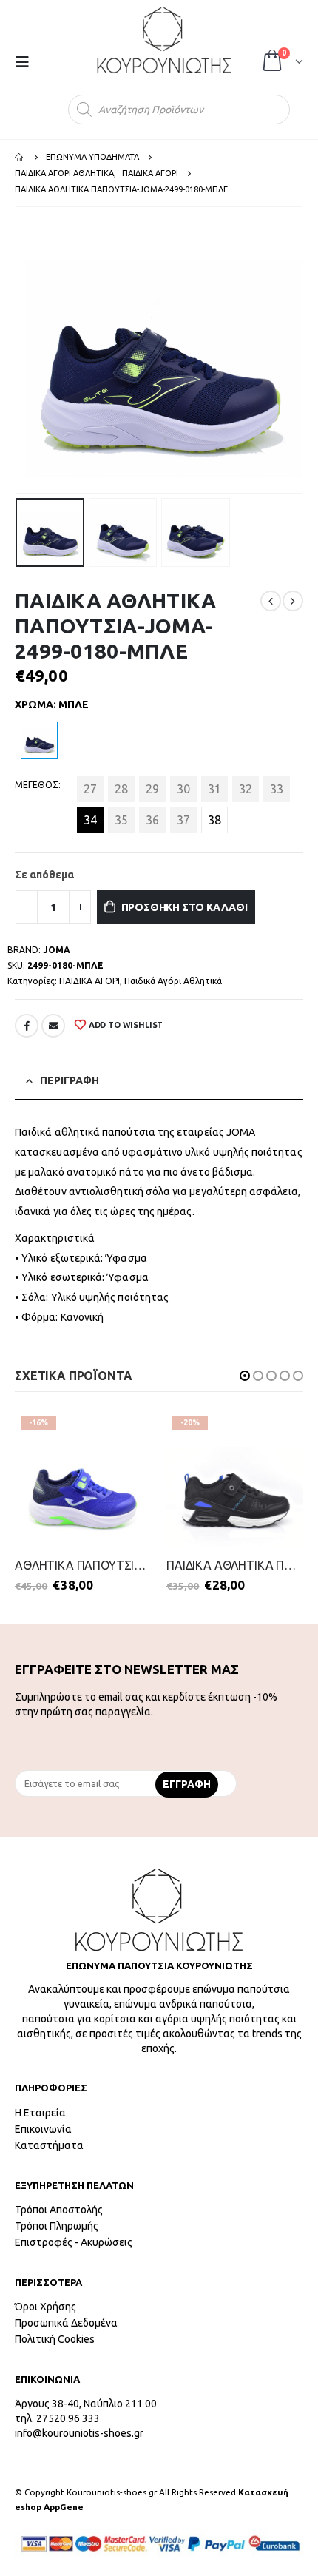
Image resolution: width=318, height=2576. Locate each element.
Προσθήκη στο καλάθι (185, 907)
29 (152, 789)
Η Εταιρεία (40, 2113)
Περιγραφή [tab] (70, 1080)
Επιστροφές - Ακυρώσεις (74, 2242)
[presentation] (18, 350)
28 (121, 789)
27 (90, 789)
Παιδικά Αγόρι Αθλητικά (173, 981)
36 (152, 820)
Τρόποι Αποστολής (59, 2210)
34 (90, 820)
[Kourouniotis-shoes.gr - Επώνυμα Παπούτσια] (164, 40)
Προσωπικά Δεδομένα (66, 2323)
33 (277, 789)
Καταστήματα (49, 2145)
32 (246, 789)
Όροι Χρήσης (45, 2307)
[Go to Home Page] (20, 157)
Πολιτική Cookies (55, 2339)
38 (214, 820)
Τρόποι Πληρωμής (57, 2226)
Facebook (27, 1026)
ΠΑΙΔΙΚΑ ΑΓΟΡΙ (89, 981)
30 (183, 789)
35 (121, 820)
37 (183, 820)
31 (214, 789)
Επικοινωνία (43, 2129)
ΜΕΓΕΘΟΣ (37, 785)
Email (53, 1026)
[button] (245, 1376)
